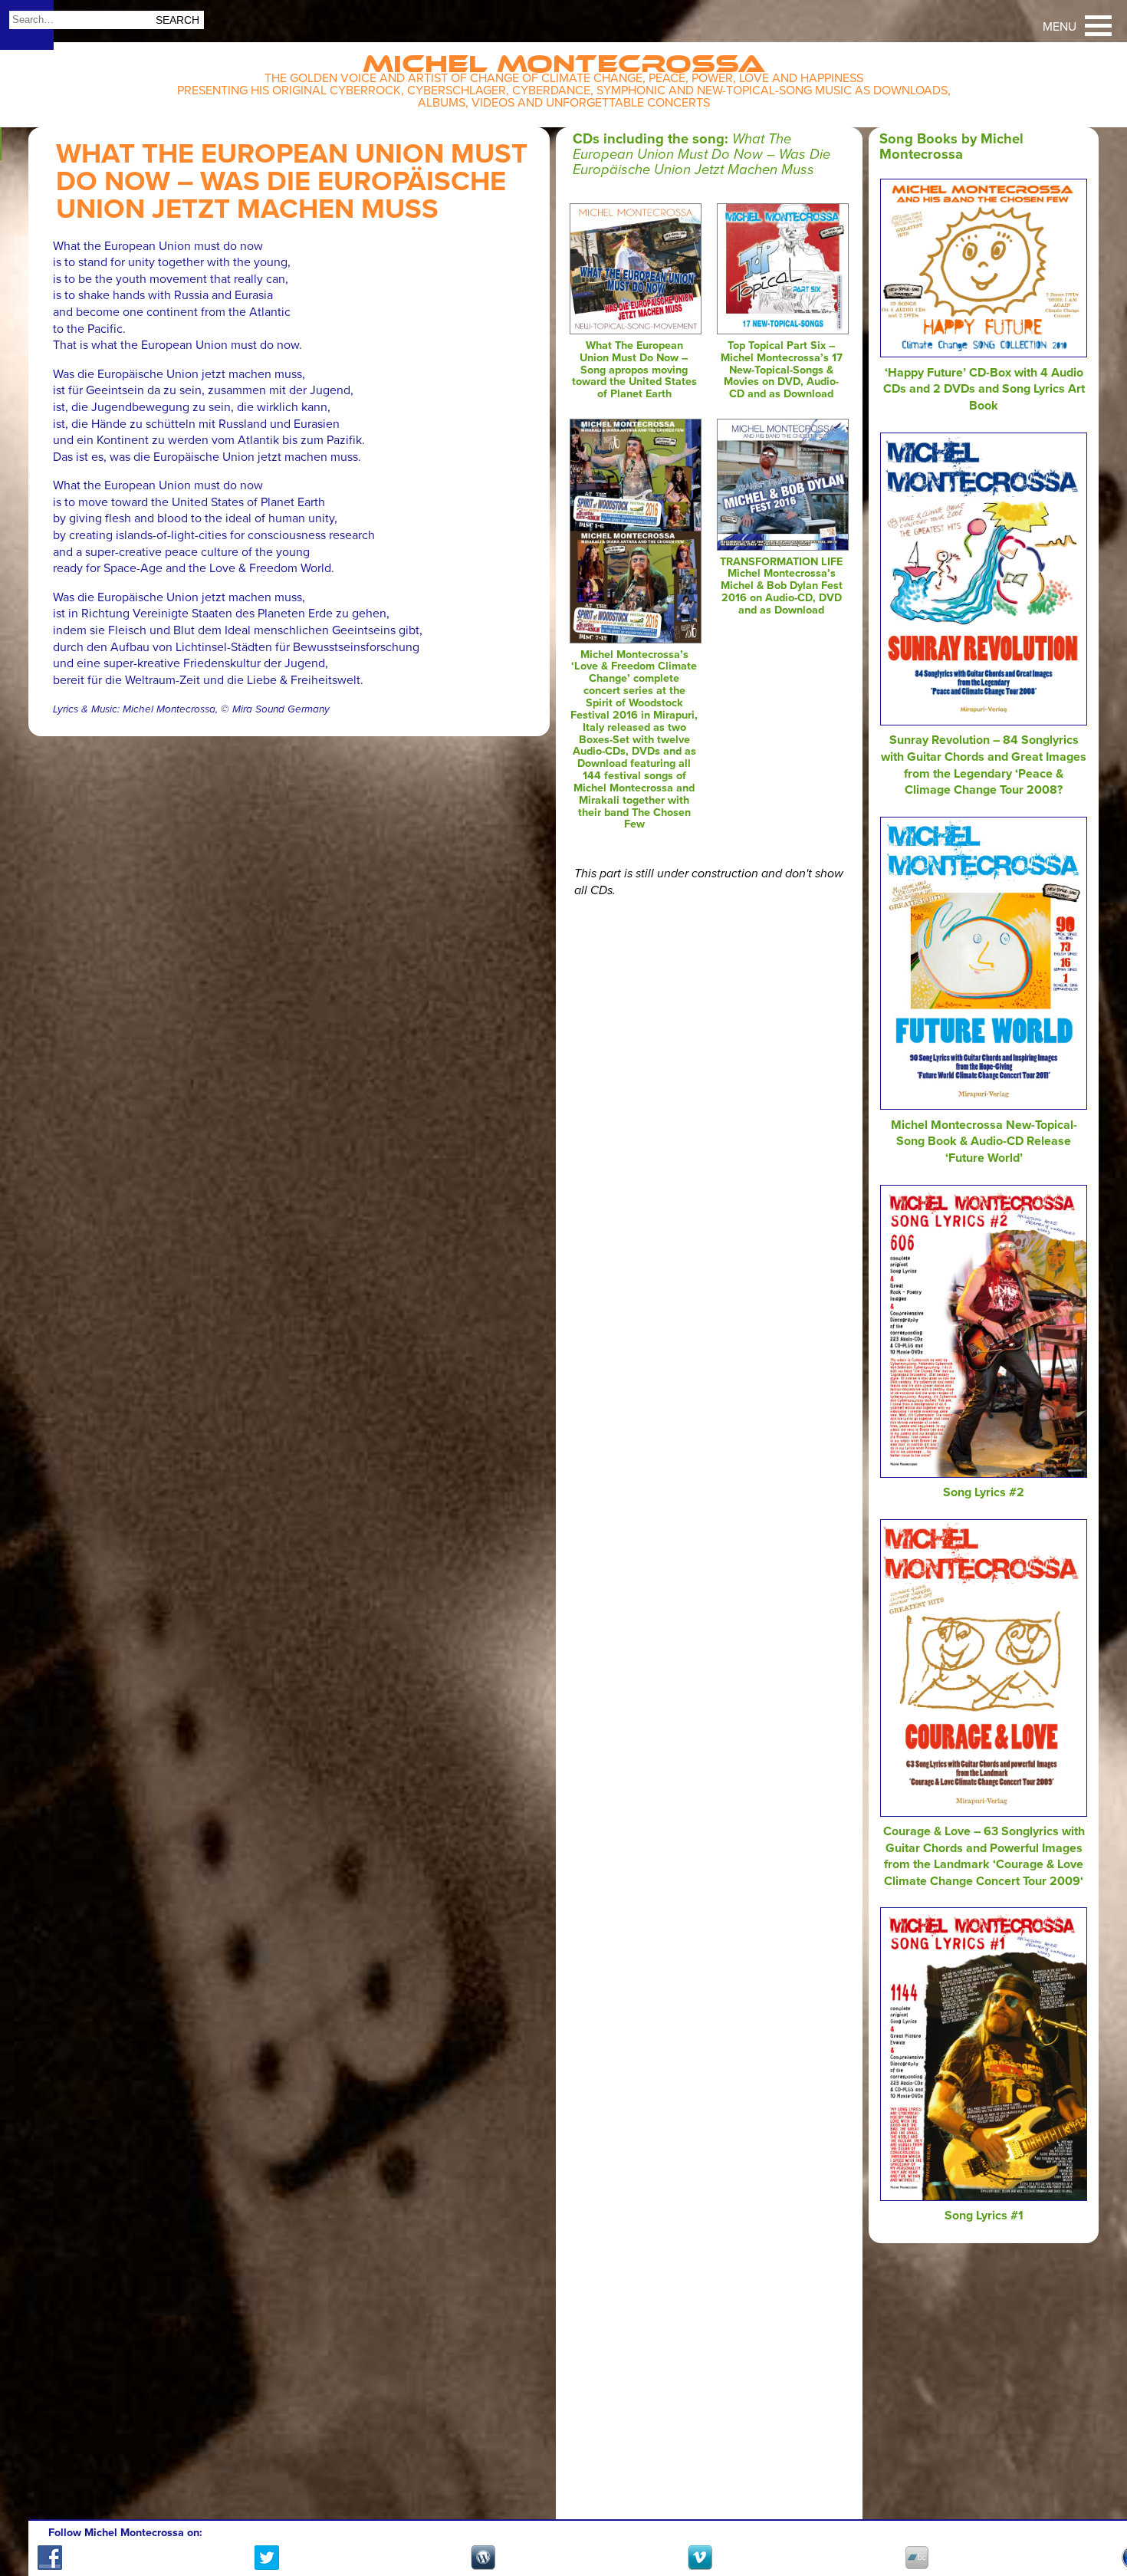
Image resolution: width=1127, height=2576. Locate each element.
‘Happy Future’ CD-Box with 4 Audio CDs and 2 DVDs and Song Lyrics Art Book (984, 389)
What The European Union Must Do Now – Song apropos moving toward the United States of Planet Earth (634, 370)
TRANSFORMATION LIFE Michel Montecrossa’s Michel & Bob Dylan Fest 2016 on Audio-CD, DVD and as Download (781, 586)
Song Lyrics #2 (984, 1492)
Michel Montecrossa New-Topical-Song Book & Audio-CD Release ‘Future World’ (984, 1142)
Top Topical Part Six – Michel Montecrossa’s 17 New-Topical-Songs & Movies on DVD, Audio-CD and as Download (782, 370)
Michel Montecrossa (564, 59)
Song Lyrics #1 (984, 2216)
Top (1097, 2520)
